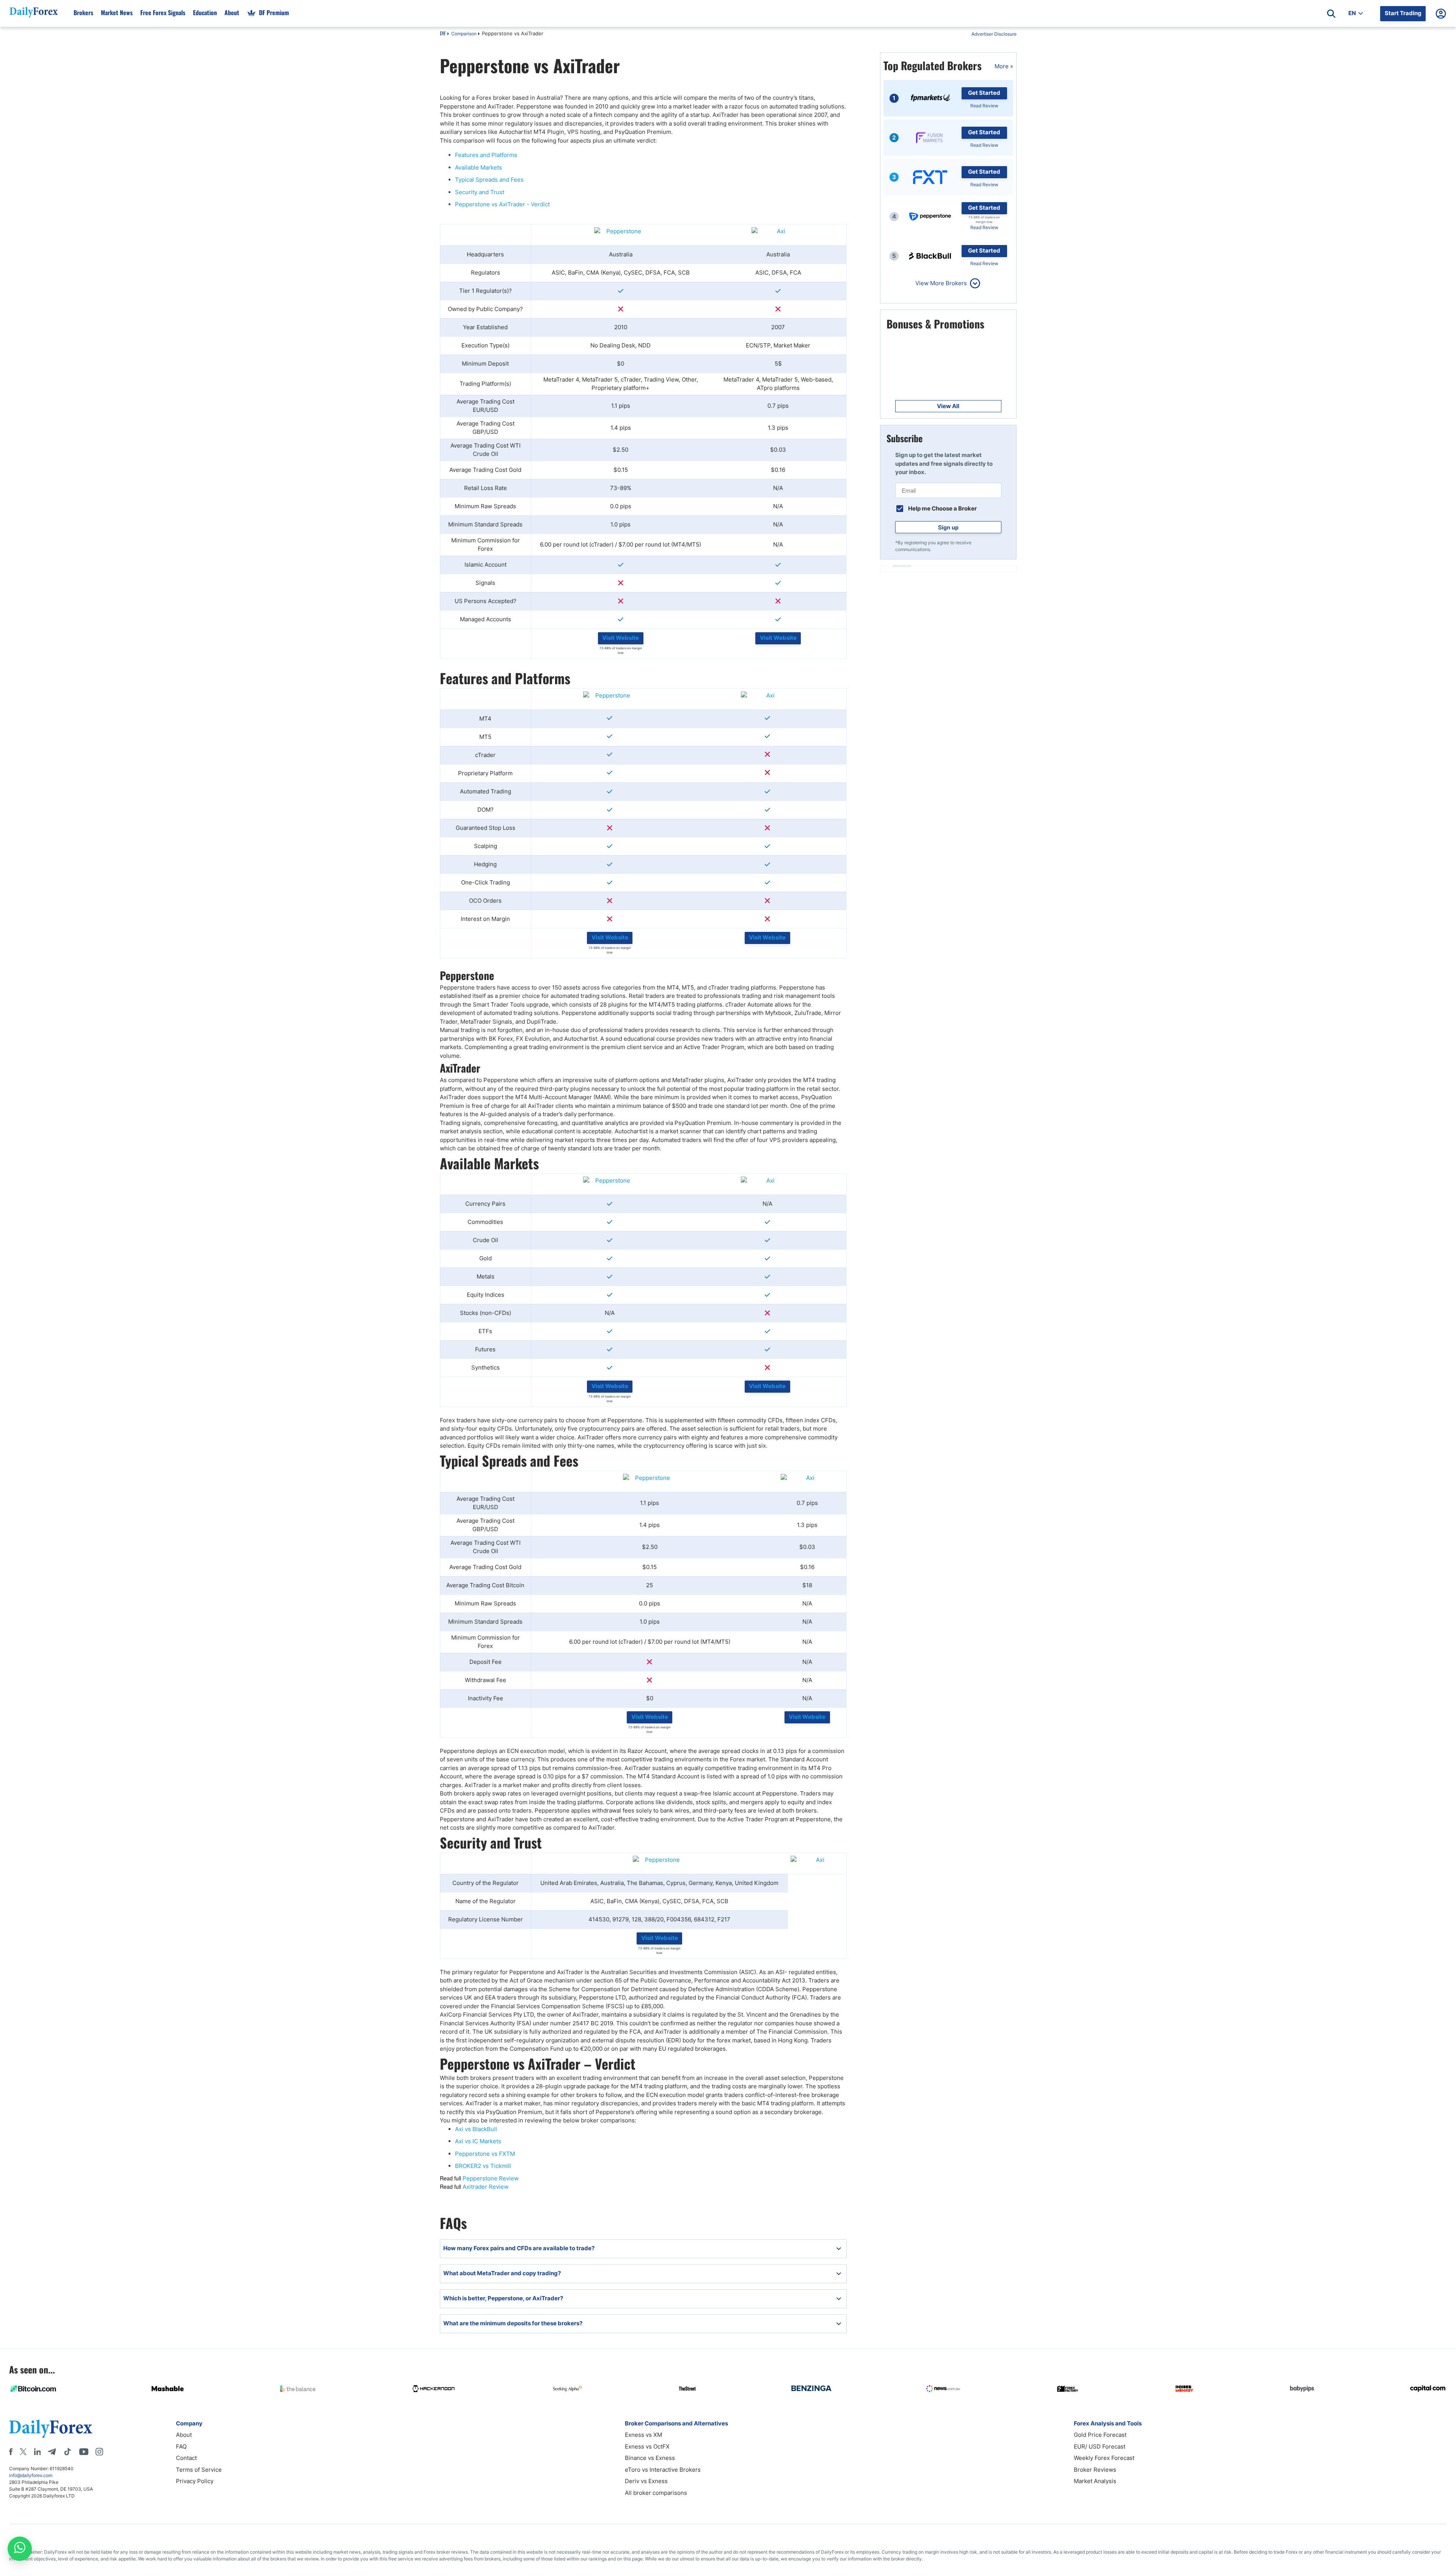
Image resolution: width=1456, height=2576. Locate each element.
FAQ (181, 2446)
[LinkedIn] (37, 2452)
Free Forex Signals (163, 13)
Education (205, 13)
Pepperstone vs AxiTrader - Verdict (502, 204)
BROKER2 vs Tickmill (483, 2166)
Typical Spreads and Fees (489, 180)
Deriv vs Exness (646, 2481)
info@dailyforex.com (31, 2475)
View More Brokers (941, 283)
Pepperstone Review (491, 2178)
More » (1004, 66)
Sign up (948, 527)
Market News (117, 13)
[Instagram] (99, 2452)
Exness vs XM (643, 2435)
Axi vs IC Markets (478, 2141)
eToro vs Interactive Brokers (663, 2470)
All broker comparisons (656, 2493)
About (232, 13)
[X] (23, 2452)
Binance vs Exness (650, 2458)
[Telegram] (52, 2452)
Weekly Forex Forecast (1104, 2458)
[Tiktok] (67, 2452)
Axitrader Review (486, 2187)
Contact (186, 2458)
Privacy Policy (195, 2481)
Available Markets (479, 167)
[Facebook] (11, 2452)
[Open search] (1331, 14)
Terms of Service (199, 2470)
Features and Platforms (486, 155)
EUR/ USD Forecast (1100, 2446)
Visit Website (621, 638)
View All (948, 406)
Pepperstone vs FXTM (485, 2154)
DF (443, 34)
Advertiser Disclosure (994, 34)
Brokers (83, 13)
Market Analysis (1095, 2481)
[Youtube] (84, 2452)
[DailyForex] (51, 2429)
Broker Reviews (1095, 2470)
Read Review (984, 106)
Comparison (464, 34)
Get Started (984, 93)
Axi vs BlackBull (476, 2129)
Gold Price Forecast (1100, 2435)
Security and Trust (480, 192)
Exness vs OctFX (647, 2446)
